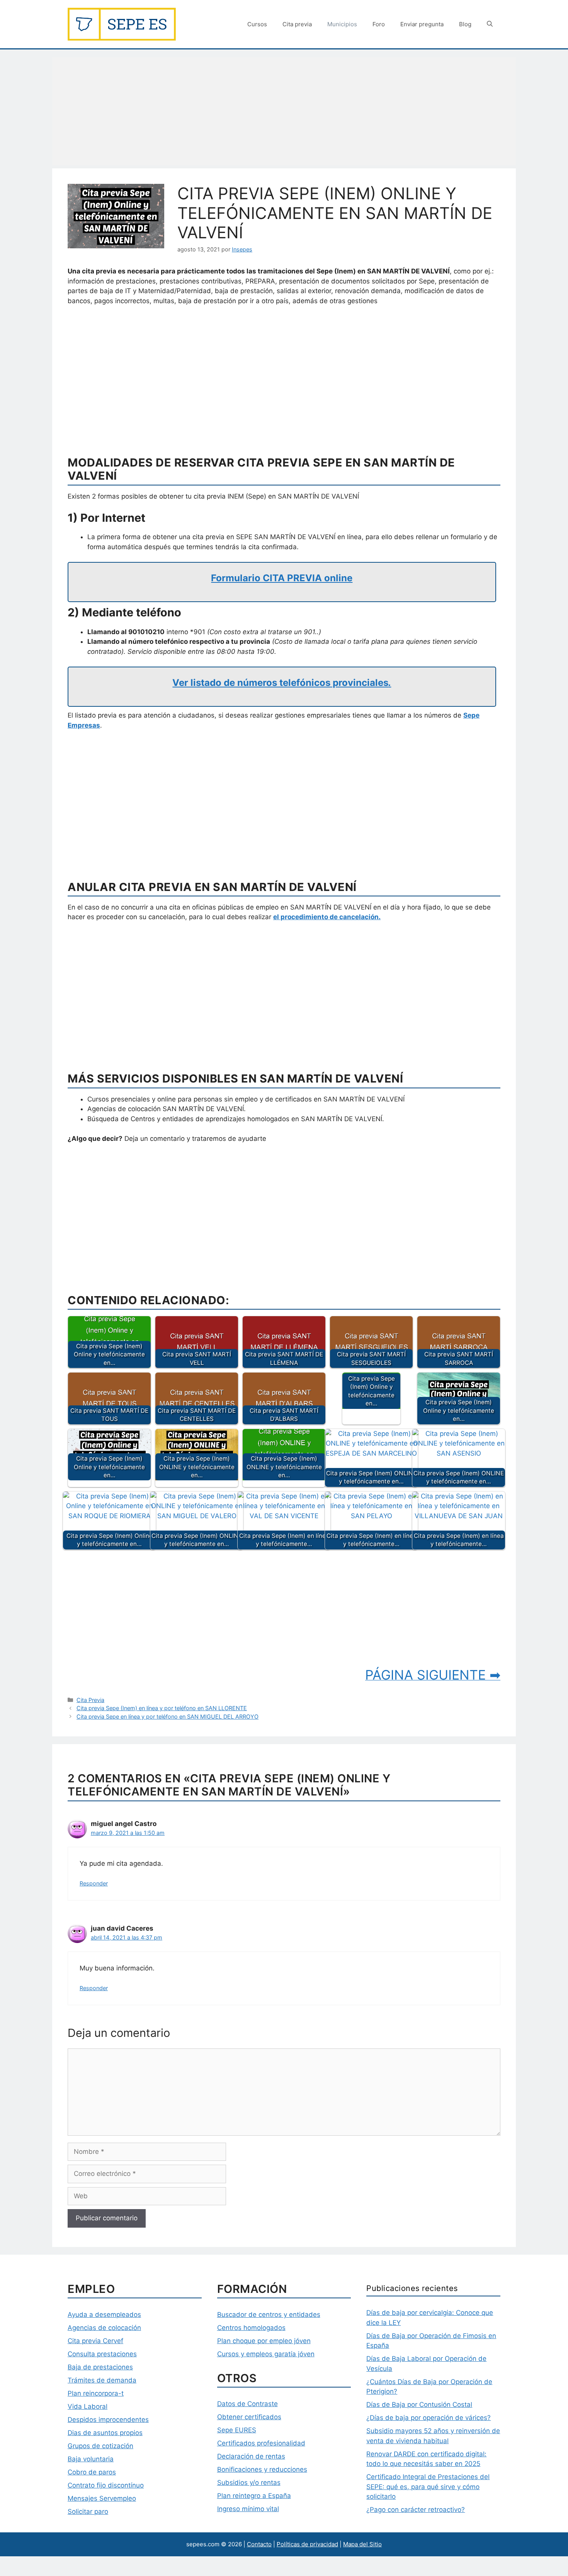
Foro (379, 24)
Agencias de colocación (104, 2328)
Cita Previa (90, 1700)
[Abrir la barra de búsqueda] (490, 24)
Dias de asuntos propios (105, 2433)
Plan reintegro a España (254, 2496)
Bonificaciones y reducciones (262, 2469)
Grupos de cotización (100, 2446)
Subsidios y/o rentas (249, 2483)
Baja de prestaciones (100, 2367)
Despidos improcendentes (108, 2420)
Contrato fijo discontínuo (106, 2485)
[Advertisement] (284, 111)
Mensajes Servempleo (102, 2498)
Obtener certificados (249, 2417)
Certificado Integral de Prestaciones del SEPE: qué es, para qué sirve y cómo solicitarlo (428, 2487)
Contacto (259, 2544)
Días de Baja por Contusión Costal (419, 2405)
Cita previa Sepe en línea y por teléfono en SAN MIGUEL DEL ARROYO (168, 1716)
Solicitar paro (88, 2512)
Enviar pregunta (422, 24)
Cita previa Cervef (95, 2341)
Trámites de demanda (102, 2380)
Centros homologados (251, 2328)
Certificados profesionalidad (261, 2443)
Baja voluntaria (91, 2459)
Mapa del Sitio (362, 2544)
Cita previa (297, 24)
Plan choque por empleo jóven (264, 2341)
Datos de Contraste (247, 2404)
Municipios (342, 24)
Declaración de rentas (251, 2456)
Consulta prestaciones (102, 2354)
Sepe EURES (237, 2430)
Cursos (257, 24)
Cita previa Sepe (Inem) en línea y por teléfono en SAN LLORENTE (162, 1708)
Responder (94, 1883)
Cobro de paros (92, 2472)
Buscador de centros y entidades (269, 2315)
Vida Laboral (88, 2406)
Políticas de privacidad (307, 2544)
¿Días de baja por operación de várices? (429, 2418)
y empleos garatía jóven (277, 2354)
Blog (465, 24)
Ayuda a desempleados (104, 2315)
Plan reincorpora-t (96, 2393)
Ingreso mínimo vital (248, 2509)
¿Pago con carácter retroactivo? (416, 2510)
